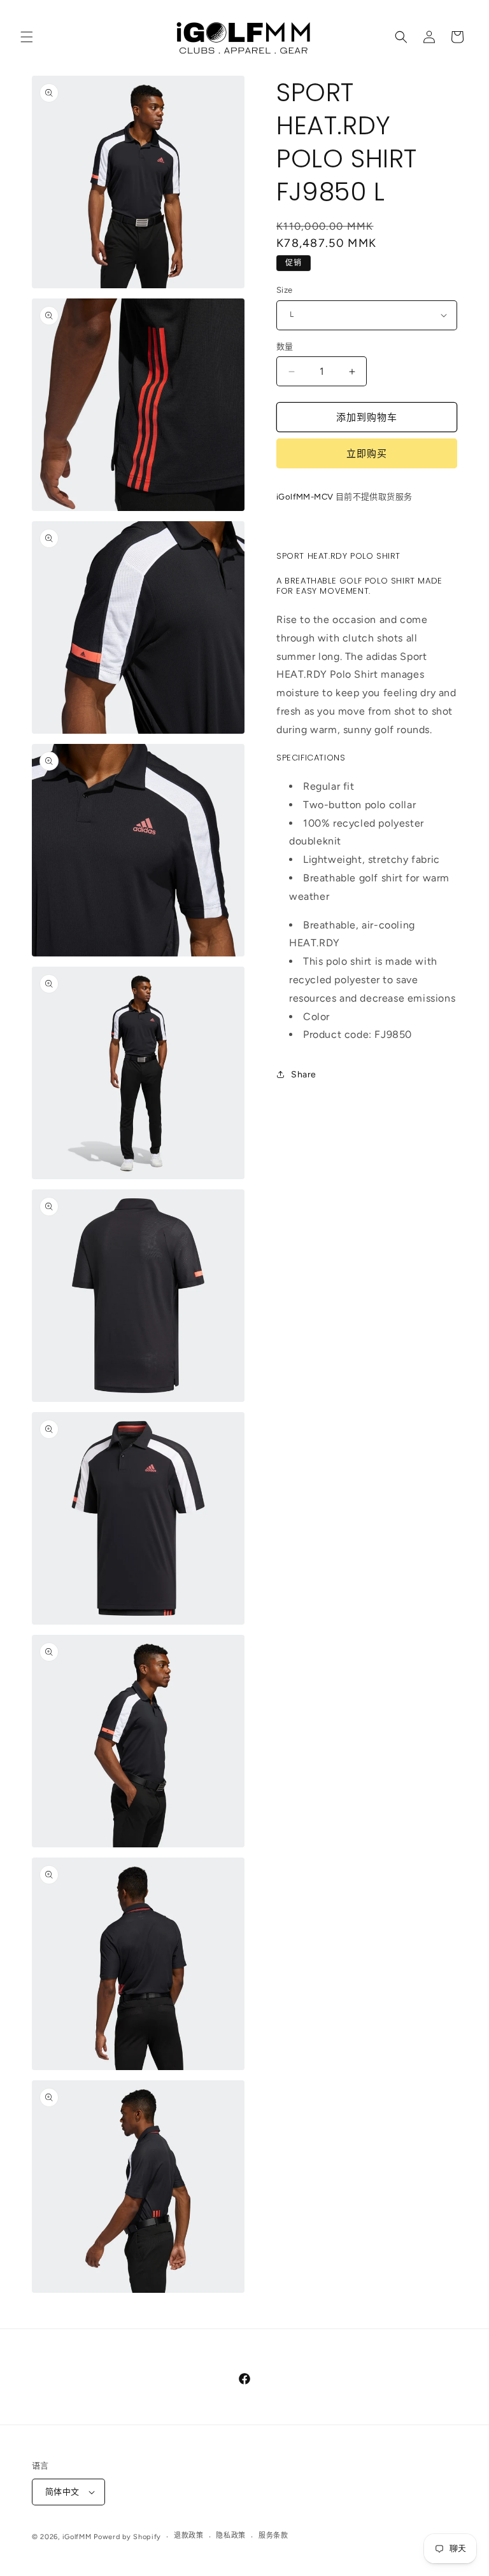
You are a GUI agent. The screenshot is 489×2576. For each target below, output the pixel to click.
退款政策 (189, 2536)
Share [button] (304, 1074)
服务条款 (273, 2536)
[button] (27, 37)
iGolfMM (77, 2537)
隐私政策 (231, 2536)
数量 (285, 346)
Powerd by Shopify (127, 2537)
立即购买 (367, 454)
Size (285, 290)
